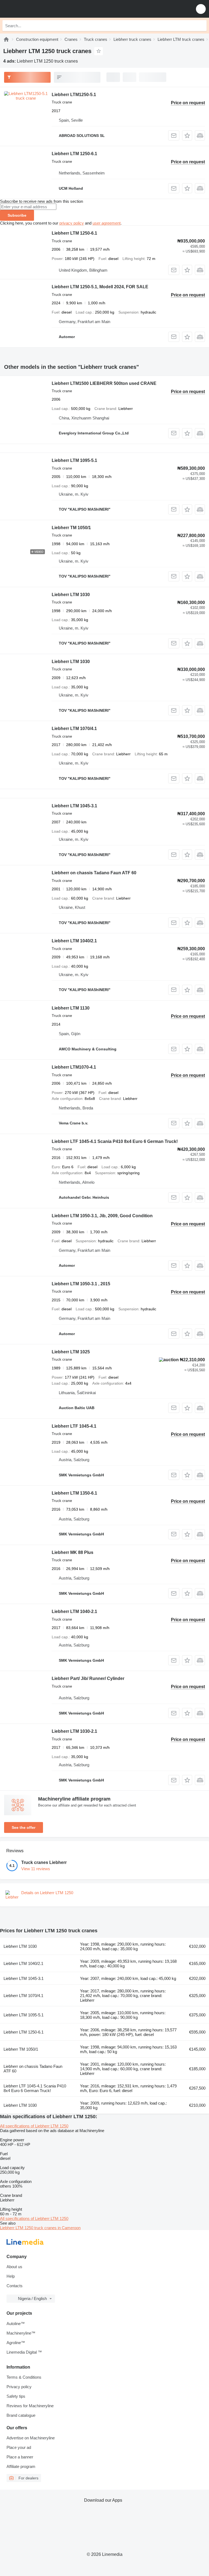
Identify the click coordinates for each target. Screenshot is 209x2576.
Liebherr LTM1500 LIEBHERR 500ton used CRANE (104, 383)
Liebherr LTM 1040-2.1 (74, 1611)
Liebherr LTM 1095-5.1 (74, 460)
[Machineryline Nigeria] (38, 9)
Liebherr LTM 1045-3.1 (74, 806)
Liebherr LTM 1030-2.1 (74, 1731)
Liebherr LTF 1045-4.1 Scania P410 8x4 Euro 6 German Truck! (115, 1141)
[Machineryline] (6, 39)
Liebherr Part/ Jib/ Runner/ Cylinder (88, 1678)
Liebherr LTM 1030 (71, 595)
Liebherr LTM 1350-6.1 (74, 1493)
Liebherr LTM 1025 (71, 1352)
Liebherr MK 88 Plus (73, 1552)
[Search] (201, 26)
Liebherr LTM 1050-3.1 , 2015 (81, 1284)
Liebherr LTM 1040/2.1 (74, 941)
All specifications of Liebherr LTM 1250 (34, 2126)
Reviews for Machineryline (30, 2406)
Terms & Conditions (24, 2377)
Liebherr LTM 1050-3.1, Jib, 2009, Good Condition (102, 1216)
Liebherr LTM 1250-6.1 (74, 154)
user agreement (107, 223)
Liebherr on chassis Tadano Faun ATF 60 (94, 873)
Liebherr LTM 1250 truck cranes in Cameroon (40, 2228)
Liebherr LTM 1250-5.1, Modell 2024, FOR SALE (100, 287)
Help (11, 2276)
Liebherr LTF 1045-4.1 (74, 1426)
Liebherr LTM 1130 (71, 1008)
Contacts (15, 2286)
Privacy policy (19, 2387)
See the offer (24, 1827)
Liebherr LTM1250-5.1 (74, 95)
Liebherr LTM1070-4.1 (74, 1067)
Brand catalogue (21, 2415)
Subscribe (17, 215)
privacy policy (72, 223)
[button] (201, 9)
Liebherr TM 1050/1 (71, 528)
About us (14, 2267)
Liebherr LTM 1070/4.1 (74, 729)
